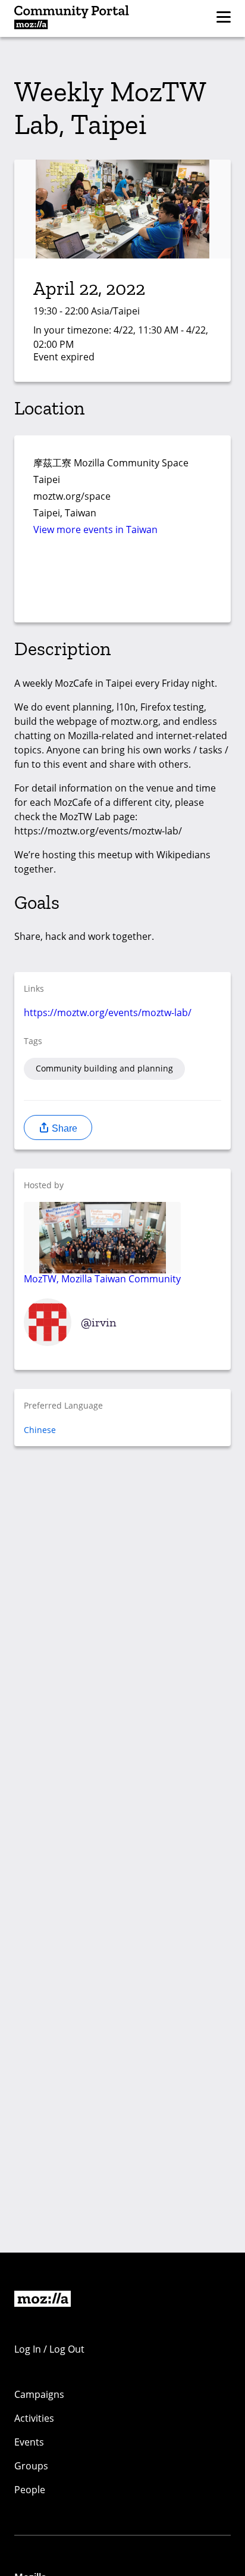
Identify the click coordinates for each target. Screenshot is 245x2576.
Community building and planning (104, 1068)
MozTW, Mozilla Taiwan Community (102, 1278)
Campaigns (39, 2394)
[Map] (122, 583)
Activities (34, 2418)
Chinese (40, 1430)
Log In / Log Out (49, 2349)
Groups (31, 2466)
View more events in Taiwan (95, 529)
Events (29, 2442)
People (30, 2490)
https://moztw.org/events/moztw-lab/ (108, 1013)
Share (63, 1128)
